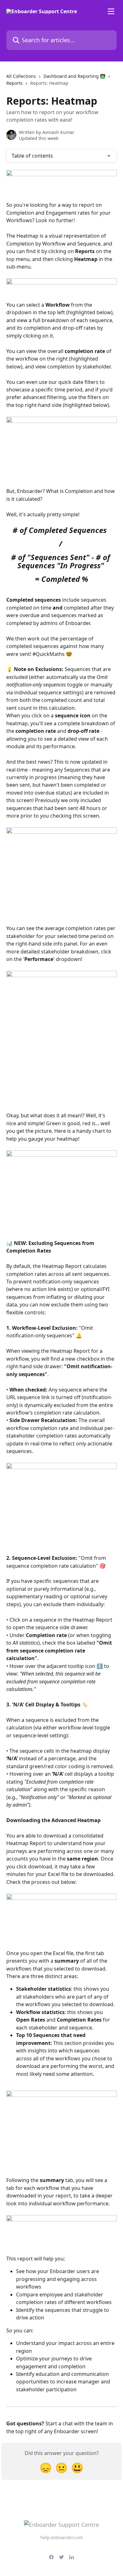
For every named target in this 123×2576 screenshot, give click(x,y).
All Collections (21, 76)
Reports (15, 83)
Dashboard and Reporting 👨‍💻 (74, 76)
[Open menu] (111, 11)
